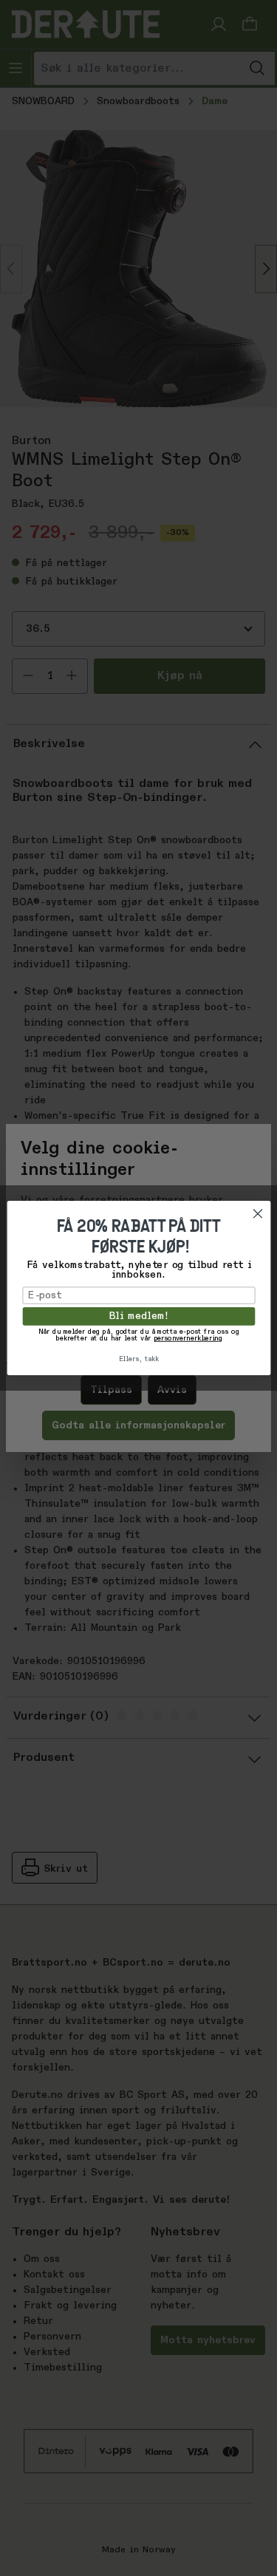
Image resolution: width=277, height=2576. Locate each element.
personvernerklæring (187, 1339)
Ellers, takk (138, 1359)
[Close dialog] (257, 1214)
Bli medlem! (138, 1317)
